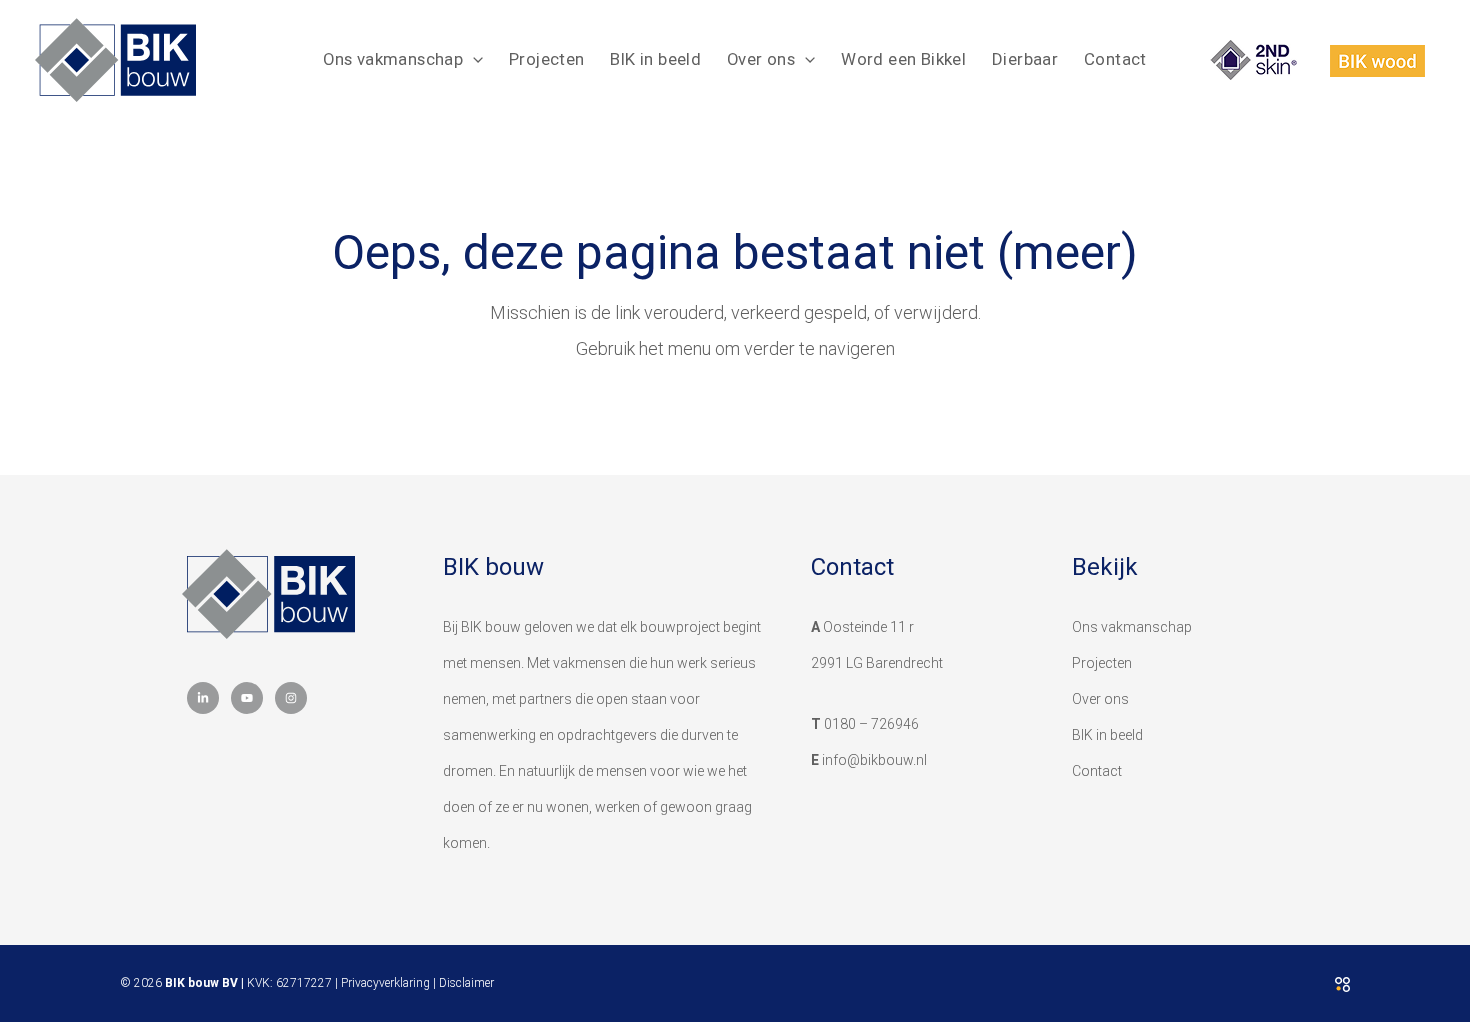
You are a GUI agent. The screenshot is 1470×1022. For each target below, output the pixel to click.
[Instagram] (291, 698)
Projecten (547, 59)
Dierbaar (1025, 59)
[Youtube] (247, 698)
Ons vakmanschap (393, 59)
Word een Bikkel (903, 59)
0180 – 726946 (871, 724)
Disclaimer (466, 983)
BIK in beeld (655, 59)
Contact (1115, 59)
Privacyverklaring (385, 983)
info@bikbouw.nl (874, 760)
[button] (473, 59)
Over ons (761, 59)
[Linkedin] (203, 698)
